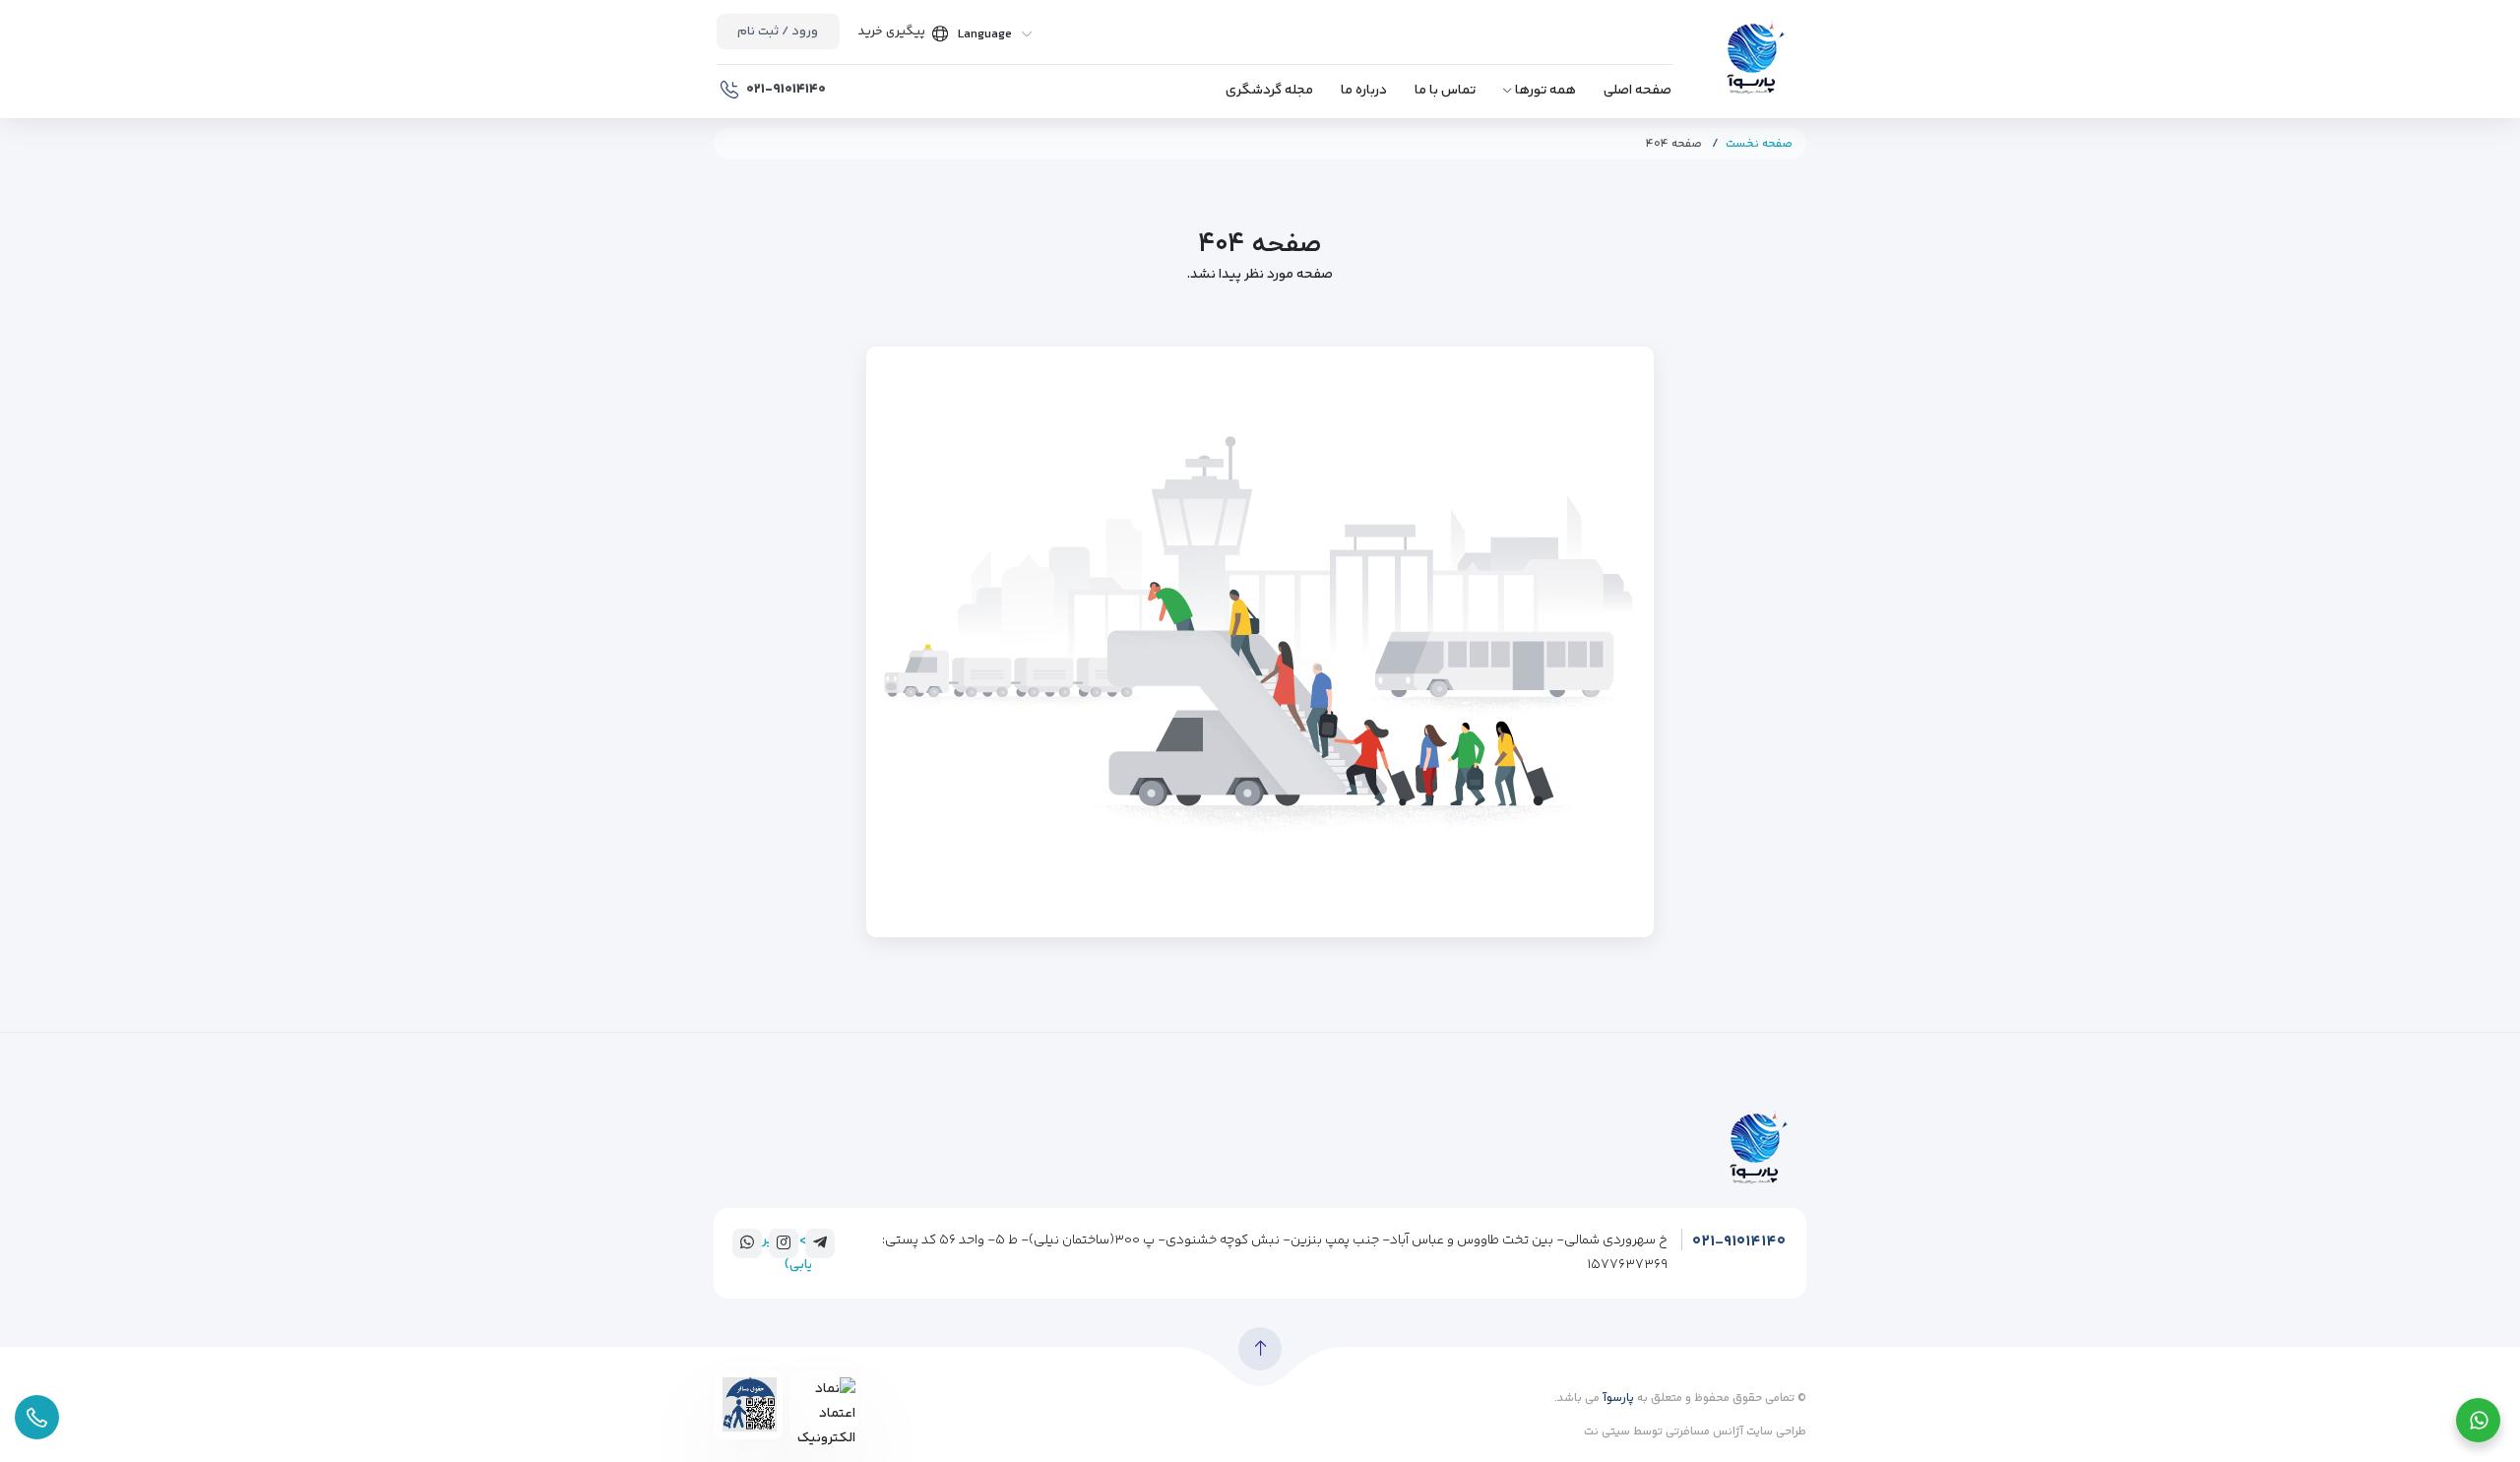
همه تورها (1545, 91)
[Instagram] (784, 1242)
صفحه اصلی (1638, 91)
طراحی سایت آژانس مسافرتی (1734, 1432)
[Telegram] (820, 1242)
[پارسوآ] (1755, 60)
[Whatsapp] (747, 1242)
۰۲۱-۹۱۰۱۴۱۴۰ (1739, 1242)
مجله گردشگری (1269, 91)
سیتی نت (1607, 1432)
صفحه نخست (1759, 144)
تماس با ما (1445, 91)
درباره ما (1364, 91)
